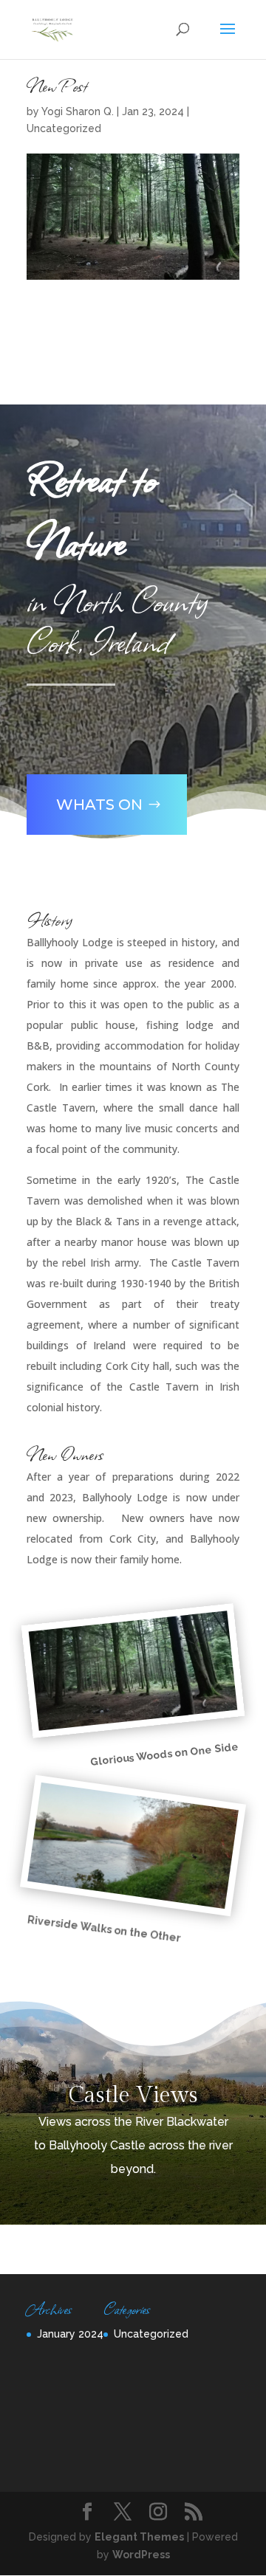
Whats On (99, 805)
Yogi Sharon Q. (78, 111)
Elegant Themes (139, 2537)
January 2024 (70, 2334)
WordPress (141, 2555)
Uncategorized (64, 128)
